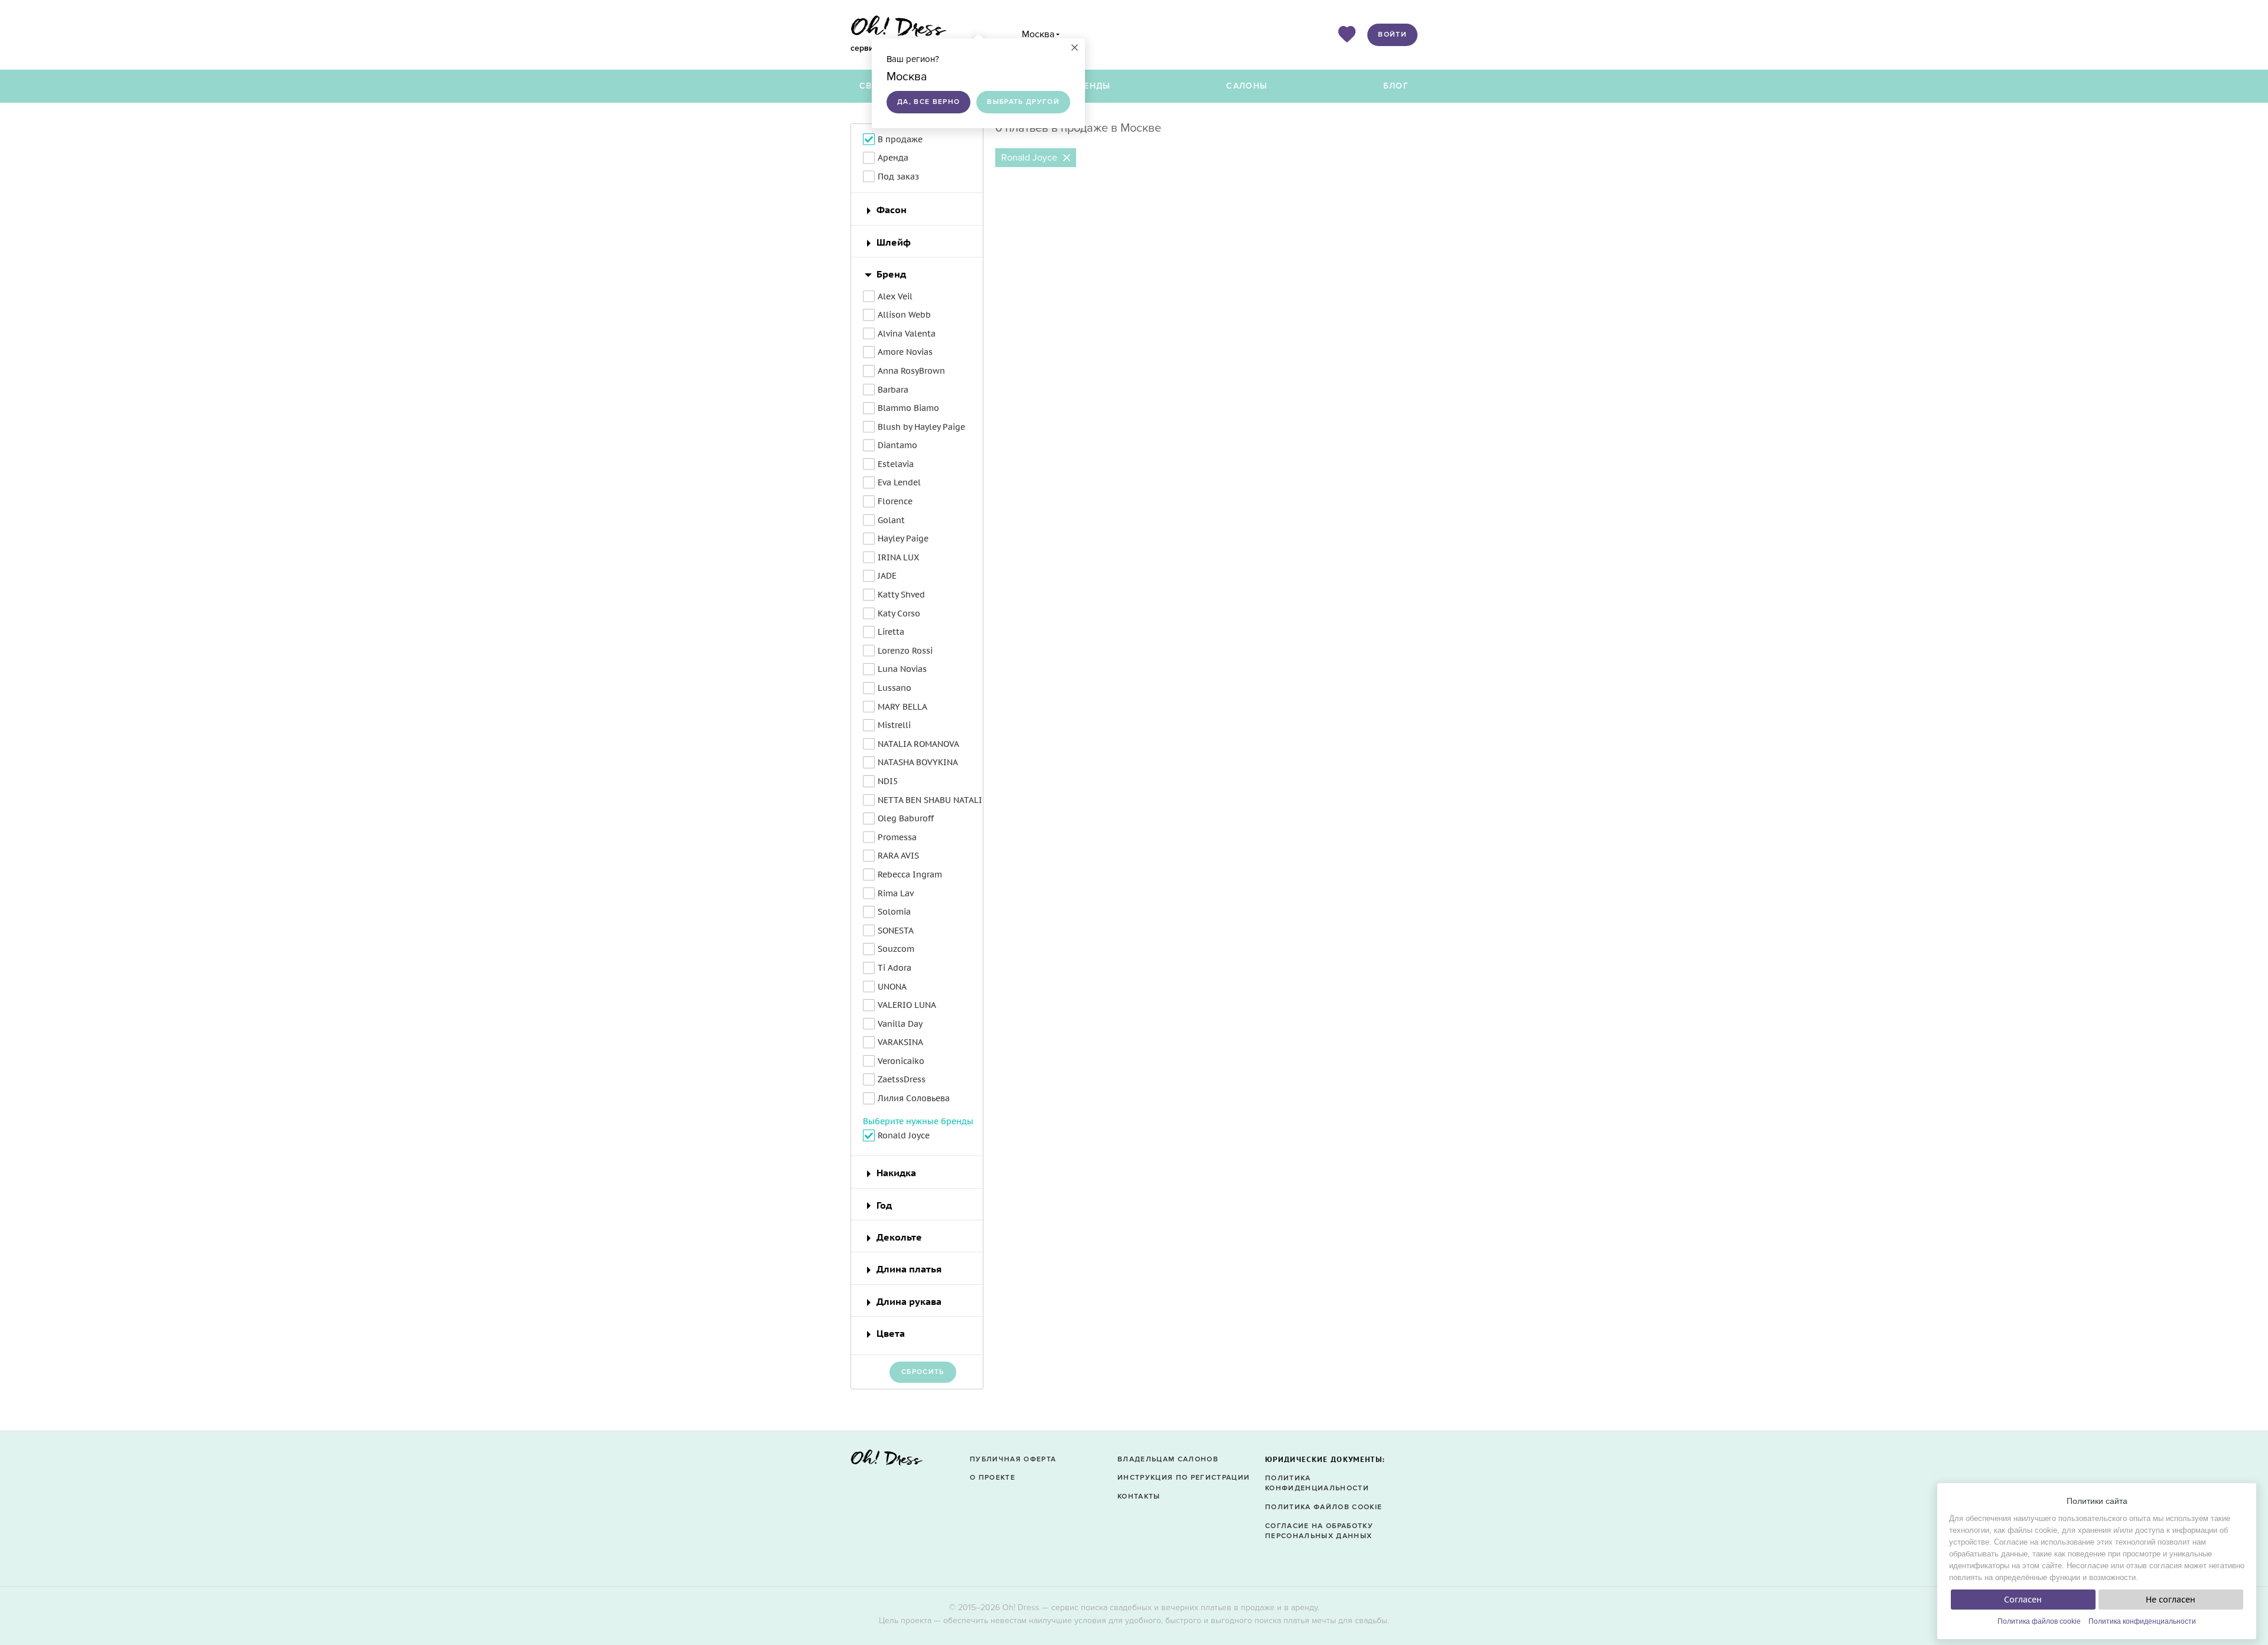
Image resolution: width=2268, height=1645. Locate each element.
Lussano (895, 688)
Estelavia (896, 464)
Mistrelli (894, 725)
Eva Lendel (899, 482)
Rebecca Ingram (910, 874)
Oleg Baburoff (906, 818)
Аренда (893, 158)
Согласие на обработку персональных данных (1319, 1531)
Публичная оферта (1013, 1459)
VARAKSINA (900, 1042)
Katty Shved (901, 595)
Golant (891, 520)
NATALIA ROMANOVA (918, 744)
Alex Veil (895, 296)
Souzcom (896, 949)
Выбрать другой (1023, 102)
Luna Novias (902, 669)
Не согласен (2171, 1600)
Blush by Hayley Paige (921, 427)
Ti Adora (895, 968)
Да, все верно (928, 102)
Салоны (1247, 86)
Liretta (891, 632)
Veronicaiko (901, 1061)
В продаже (900, 139)
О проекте (993, 1478)
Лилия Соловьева (914, 1098)
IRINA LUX (898, 557)
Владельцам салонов (1168, 1459)
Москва (1038, 34)
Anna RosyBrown (911, 371)
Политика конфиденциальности (2142, 1621)
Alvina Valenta (907, 334)
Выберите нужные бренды (918, 1121)
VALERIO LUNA (907, 1005)
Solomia (894, 912)
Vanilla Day (900, 1024)
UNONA (892, 987)
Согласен (2023, 1600)
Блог (1396, 86)
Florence (895, 501)
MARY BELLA (902, 707)
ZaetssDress (902, 1079)
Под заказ (898, 177)
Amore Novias (905, 352)
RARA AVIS (898, 856)
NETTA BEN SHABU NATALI (930, 800)
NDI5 (888, 781)
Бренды (1091, 86)
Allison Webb (904, 315)
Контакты (1139, 1497)
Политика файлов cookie (2039, 1621)
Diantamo (897, 445)
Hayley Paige (903, 538)
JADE (887, 576)
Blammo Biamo (908, 408)
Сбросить (923, 1372)
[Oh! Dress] (887, 1461)
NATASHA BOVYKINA (918, 762)
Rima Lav (896, 893)
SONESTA (896, 931)
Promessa (897, 837)
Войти (1392, 35)
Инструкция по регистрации (1184, 1478)
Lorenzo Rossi (905, 651)
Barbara (893, 390)
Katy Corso (899, 613)
